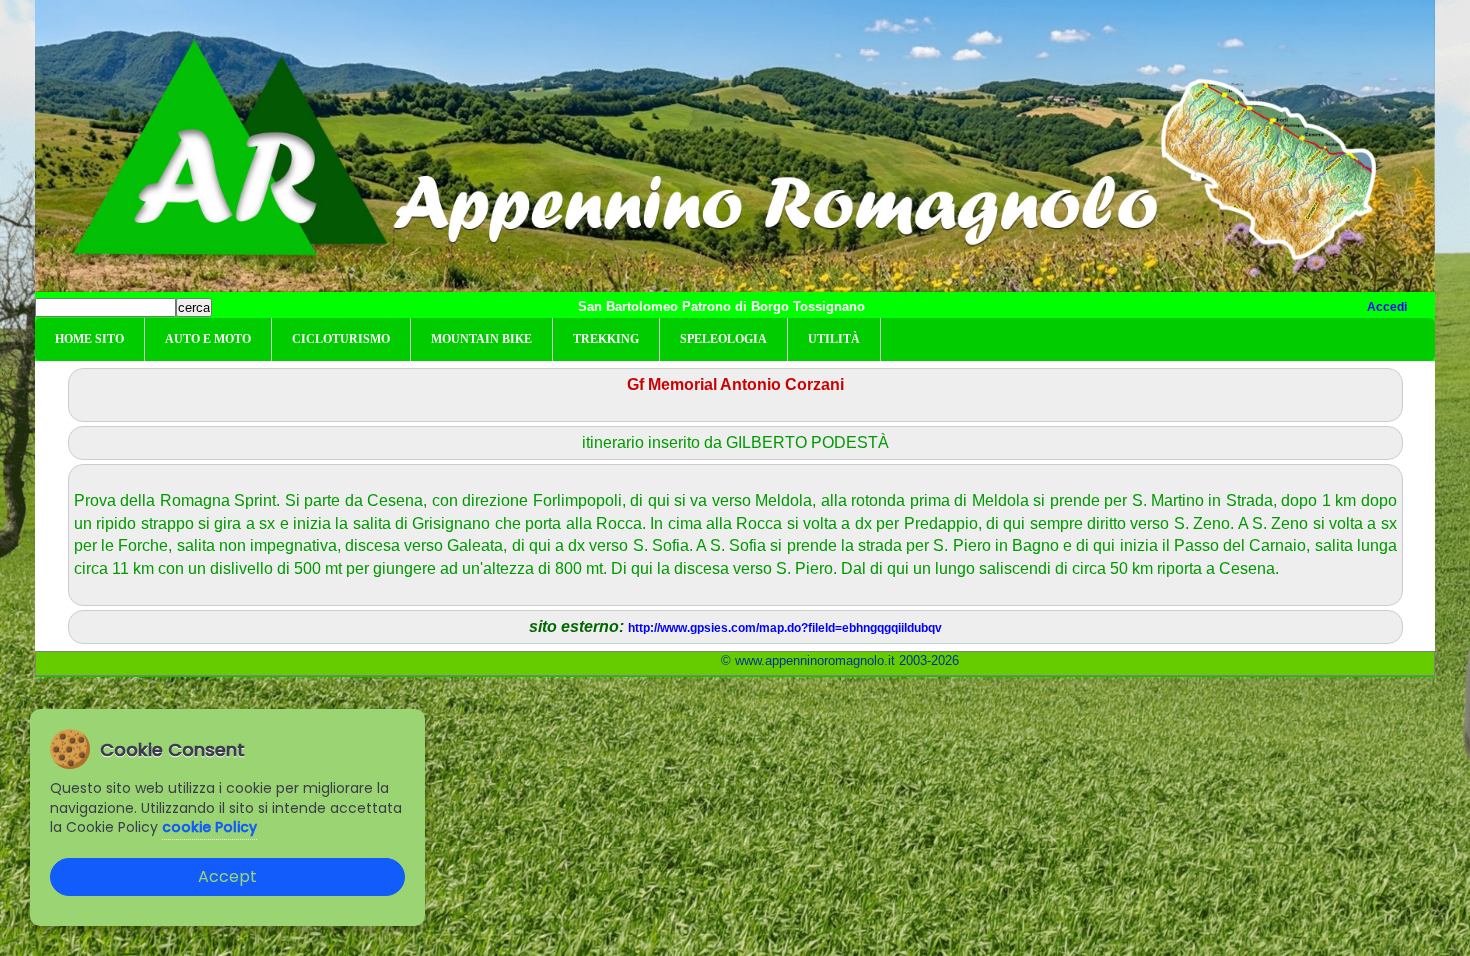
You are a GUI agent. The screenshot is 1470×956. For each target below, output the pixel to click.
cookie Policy (209, 827)
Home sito (89, 339)
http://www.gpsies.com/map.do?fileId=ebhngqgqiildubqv (785, 628)
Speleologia (723, 339)
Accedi (1387, 307)
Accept (227, 876)
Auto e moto (208, 339)
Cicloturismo (341, 339)
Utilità (834, 339)
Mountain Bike (481, 339)
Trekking (606, 339)
